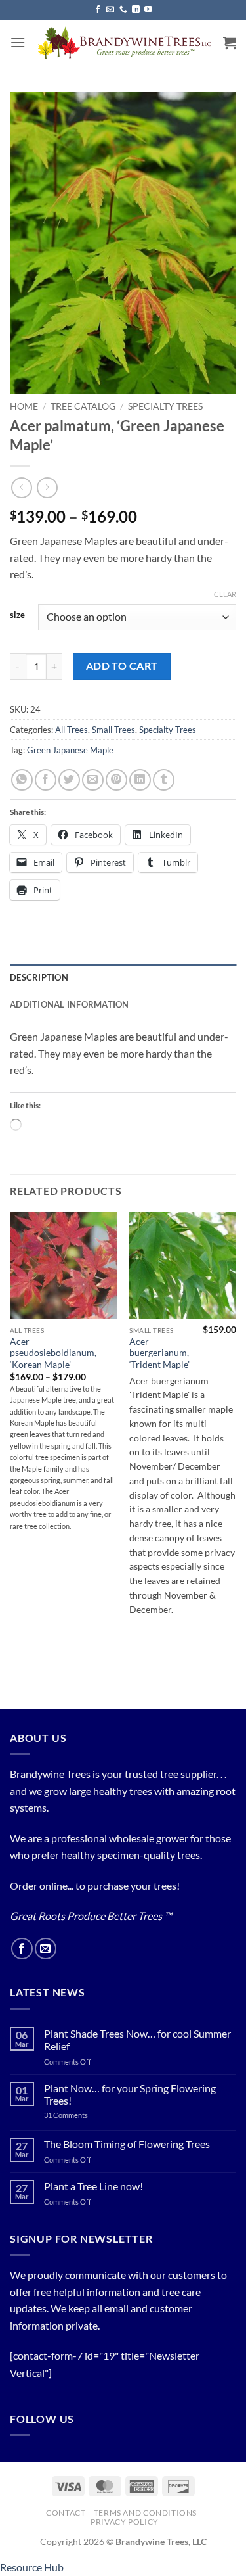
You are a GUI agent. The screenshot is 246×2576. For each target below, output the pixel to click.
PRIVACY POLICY (125, 2522)
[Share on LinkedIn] (140, 780)
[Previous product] (47, 487)
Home (24, 406)
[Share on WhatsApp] (22, 780)
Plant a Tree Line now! (93, 2186)
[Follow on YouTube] (148, 10)
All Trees (72, 730)
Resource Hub (32, 2567)
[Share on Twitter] (69, 780)
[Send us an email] (110, 10)
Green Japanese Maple (70, 750)
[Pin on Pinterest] (116, 780)
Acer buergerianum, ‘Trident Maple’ (159, 1353)
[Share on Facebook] (46, 780)
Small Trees (113, 730)
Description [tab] (39, 977)
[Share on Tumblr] (164, 780)
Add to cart (122, 666)
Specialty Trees (165, 406)
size (17, 615)
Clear (225, 594)
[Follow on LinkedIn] (136, 10)
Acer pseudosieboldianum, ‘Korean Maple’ (53, 1353)
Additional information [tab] (70, 1004)
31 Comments (81, 2115)
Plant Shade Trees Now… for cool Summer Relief (137, 2040)
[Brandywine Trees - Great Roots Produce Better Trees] (124, 43)
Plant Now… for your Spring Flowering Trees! (130, 2094)
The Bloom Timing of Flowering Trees (127, 2144)
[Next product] (21, 487)
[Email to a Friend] (93, 780)
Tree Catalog (83, 406)
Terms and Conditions (145, 2513)
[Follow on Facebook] (98, 10)
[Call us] (123, 10)
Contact (66, 2513)
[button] (18, 42)
